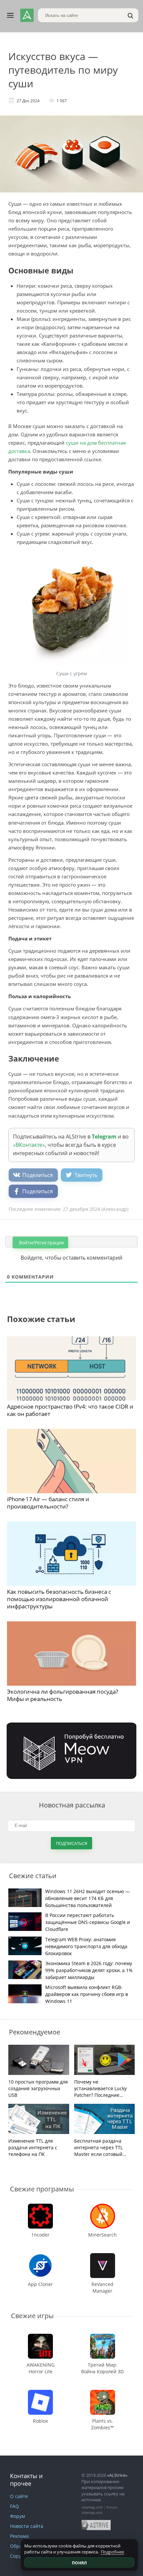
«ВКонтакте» (29, 1145)
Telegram (104, 1137)
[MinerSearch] (102, 2207)
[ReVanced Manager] (103, 2256)
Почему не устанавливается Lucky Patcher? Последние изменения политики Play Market (104, 2089)
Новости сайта (27, 2526)
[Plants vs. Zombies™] (103, 2393)
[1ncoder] (41, 2207)
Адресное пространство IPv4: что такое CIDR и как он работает (70, 1410)
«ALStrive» (117, 2475)
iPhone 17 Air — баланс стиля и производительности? (48, 1503)
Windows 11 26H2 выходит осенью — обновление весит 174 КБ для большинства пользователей (88, 1898)
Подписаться (71, 1843)
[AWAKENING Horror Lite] (40, 2337)
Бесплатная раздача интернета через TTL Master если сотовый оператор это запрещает (103, 2148)
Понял (79, 2563)
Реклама (19, 2536)
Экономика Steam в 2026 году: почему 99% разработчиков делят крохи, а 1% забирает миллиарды (89, 1970)
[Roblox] (41, 2393)
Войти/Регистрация (41, 1243)
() (115, 1209)
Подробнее (112, 2552)
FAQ (14, 2506)
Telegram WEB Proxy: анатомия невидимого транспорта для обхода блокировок (86, 1946)
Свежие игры (32, 2316)
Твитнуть (86, 1175)
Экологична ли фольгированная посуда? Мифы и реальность (63, 1695)
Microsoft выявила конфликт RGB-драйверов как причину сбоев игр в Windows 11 (87, 1994)
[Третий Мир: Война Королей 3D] (103, 2337)
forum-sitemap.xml (100, 2510)
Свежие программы (42, 2189)
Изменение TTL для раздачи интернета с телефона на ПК (33, 2147)
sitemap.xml (92, 2507)
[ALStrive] (27, 15)
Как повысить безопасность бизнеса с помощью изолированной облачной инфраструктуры (59, 1599)
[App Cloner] (41, 2256)
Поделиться (38, 1175)
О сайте (19, 2496)
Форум (17, 2516)
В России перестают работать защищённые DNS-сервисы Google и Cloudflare (88, 1922)
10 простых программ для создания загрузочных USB (38, 2088)
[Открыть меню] (10, 15)
